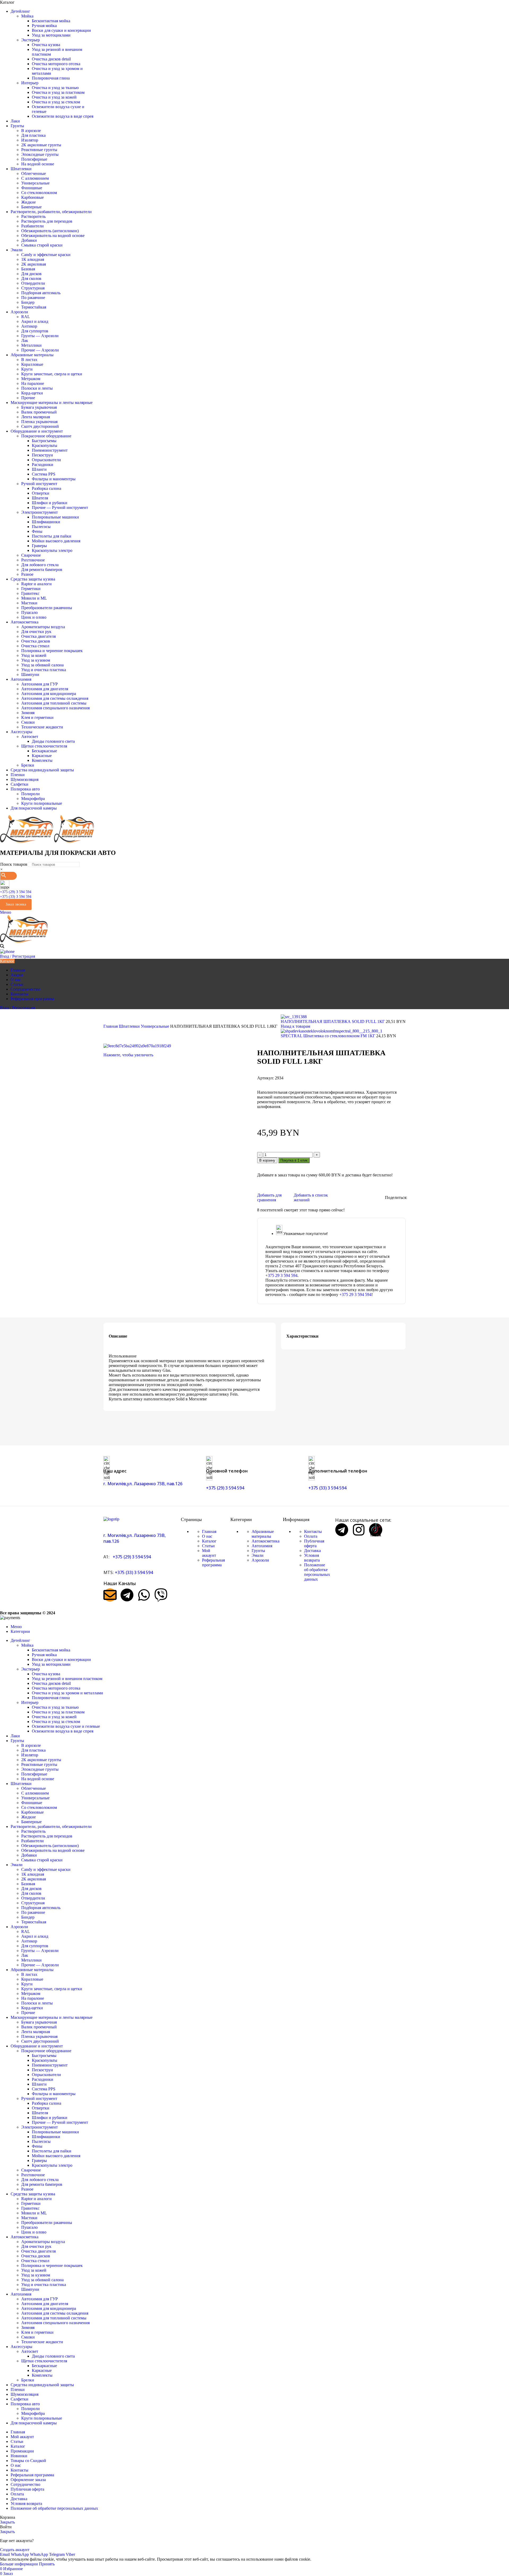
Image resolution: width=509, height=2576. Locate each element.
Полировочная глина (51, 78)
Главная (111, 1026)
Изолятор (30, 140)
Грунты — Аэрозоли (40, 336)
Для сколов (31, 278)
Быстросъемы (44, 441)
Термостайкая (34, 307)
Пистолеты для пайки (52, 536)
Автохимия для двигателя (45, 689)
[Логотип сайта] (27, 841)
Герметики (31, 589)
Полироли (30, 794)
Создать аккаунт (15, 2550)
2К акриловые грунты (41, 145)
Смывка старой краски (42, 245)
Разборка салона (47, 488)
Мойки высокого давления (56, 541)
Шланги (39, 469)
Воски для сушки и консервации (61, 30)
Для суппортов (35, 331)
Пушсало (29, 612)
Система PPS (44, 474)
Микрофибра (33, 799)
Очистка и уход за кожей (54, 97)
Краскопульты (45, 445)
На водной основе (38, 164)
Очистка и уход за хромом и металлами (67, 1693)
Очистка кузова (46, 45)
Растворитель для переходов (47, 221)
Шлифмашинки (46, 522)
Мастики (29, 603)
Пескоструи (42, 455)
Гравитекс (30, 593)
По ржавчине (33, 298)
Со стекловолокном (39, 193)
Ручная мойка (44, 26)
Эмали (258, 1555)
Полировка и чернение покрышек (52, 651)
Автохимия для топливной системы (54, 703)
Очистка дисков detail (51, 59)
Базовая (28, 269)
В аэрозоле (31, 131)
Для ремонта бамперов (42, 570)
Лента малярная (36, 417)
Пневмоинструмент (50, 450)
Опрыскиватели (46, 460)
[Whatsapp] (144, 1595)
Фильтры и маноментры (54, 479)
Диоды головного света (53, 741)
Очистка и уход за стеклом (56, 102)
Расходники (43, 465)
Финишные (32, 188)
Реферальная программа (213, 1562)
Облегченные (34, 173)
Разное (27, 574)
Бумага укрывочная (39, 407)
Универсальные (35, 183)
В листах (29, 360)
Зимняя (28, 713)
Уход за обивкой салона (42, 665)
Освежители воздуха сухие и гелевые (66, 1726)
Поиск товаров (14, 864)
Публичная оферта (314, 1543)
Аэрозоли (260, 1560)
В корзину (267, 1160)
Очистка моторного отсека (56, 64)
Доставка (312, 1551)
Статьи (208, 1546)
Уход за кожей (34, 655)
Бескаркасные (44, 751)
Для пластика (33, 135)
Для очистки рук (36, 632)
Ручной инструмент (39, 484)
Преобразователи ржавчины (47, 608)
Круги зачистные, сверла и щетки (52, 374)
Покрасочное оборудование (46, 436)
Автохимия (262, 1546)
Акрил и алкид (35, 321)
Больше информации (19, 2564)
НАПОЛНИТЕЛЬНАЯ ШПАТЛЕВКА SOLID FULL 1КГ (333, 1021)
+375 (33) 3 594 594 (16, 897)
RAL (26, 317)
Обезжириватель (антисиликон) (50, 231)
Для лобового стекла (40, 565)
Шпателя (40, 498)
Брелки (28, 765)
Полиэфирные (34, 159)
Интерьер (30, 83)
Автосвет (30, 737)
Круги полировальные (42, 803)
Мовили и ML (34, 598)
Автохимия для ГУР (40, 684)
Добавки (29, 240)
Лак (25, 340)
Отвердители (33, 283)
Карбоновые (32, 197)
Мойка (27, 16)
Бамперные (31, 207)
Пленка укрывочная (39, 422)
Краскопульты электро (52, 550)
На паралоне (33, 383)
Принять (47, 2564)
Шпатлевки (130, 1026)
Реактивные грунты (39, 150)
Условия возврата (312, 1558)
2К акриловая (34, 264)
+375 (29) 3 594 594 (16, 892)
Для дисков (31, 274)
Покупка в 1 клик (294, 1160)
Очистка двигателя (38, 636)
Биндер (28, 302)
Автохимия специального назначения (55, 708)
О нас (207, 1536)
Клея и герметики (37, 717)
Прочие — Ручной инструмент (60, 507)
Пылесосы (41, 527)
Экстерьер (30, 40)
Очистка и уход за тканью (55, 88)
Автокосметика (266, 1541)
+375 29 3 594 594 (281, 1275)
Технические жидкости (42, 727)
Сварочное (31, 555)
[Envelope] (110, 1595)
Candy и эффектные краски (46, 255)
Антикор (29, 326)
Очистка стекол (35, 646)
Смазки (28, 722)
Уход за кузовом (36, 660)
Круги (27, 369)
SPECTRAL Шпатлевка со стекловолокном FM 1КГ (328, 1036)
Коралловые (32, 364)
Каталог (209, 1541)
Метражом (31, 379)
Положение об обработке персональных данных (317, 1572)
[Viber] (161, 1595)
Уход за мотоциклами (51, 35)
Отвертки (41, 493)
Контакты (313, 1531)
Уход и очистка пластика (44, 670)
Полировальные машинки (55, 517)
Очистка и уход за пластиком (58, 92)
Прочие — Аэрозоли (40, 350)
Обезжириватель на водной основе (53, 236)
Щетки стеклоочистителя (44, 746)
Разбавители (32, 226)
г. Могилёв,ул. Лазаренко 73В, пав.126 (143, 1484)
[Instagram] (359, 1530)
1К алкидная (33, 259)
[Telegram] (127, 1595)
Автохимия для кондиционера (49, 694)
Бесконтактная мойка (51, 21)
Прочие (28, 398)
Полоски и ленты (37, 388)
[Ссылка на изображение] (111, 1519)
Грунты (258, 1551)
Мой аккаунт (209, 1553)
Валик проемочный (39, 412)
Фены (37, 531)
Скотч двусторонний (40, 426)
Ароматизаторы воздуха (43, 627)
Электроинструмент (40, 512)
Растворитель (33, 216)
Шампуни (30, 674)
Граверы (39, 546)
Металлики (31, 345)
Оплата (311, 1536)
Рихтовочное (33, 560)
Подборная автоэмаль (41, 293)
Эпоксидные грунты (40, 154)
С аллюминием (35, 178)
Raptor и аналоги (36, 584)
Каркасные (42, 756)
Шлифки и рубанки (50, 503)
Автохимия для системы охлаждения (55, 698)
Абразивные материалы (263, 1534)
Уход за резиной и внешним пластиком (67, 1679)
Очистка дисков (36, 641)
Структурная (33, 288)
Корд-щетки (32, 393)
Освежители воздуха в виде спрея (63, 116)
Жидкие (28, 202)
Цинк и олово (34, 617)
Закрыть (7, 2522)
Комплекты (42, 760)
